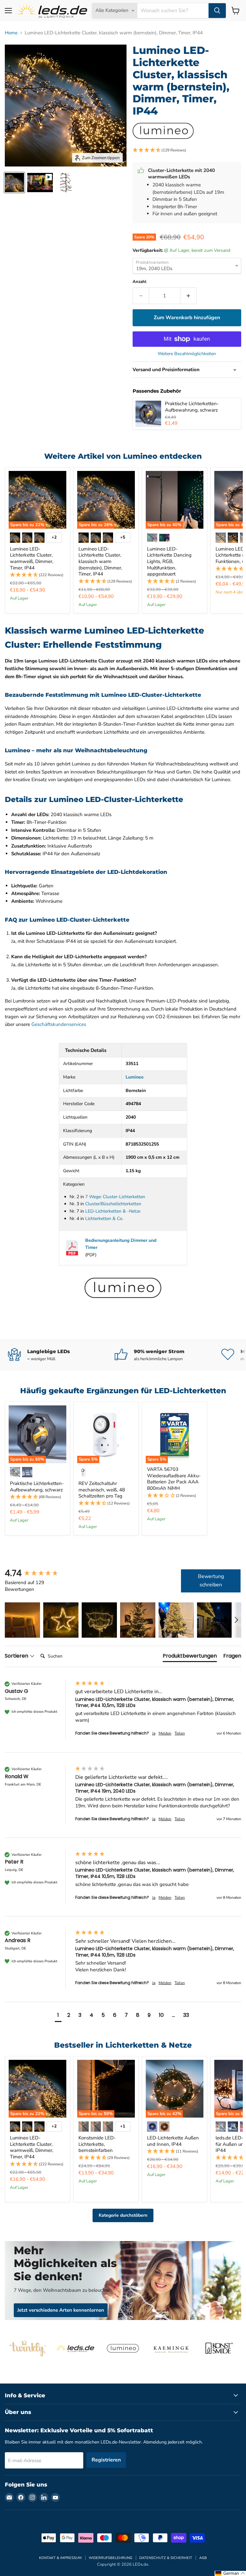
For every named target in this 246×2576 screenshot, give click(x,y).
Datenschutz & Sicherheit (166, 2558)
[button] (187, 150)
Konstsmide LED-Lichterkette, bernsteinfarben (97, 2144)
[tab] (190, 1657)
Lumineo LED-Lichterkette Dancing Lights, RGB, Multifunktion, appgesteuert (169, 562)
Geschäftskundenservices (59, 1024)
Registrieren (106, 2460)
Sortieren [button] (17, 1656)
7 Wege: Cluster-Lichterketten (115, 1197)
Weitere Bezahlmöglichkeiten (187, 354)
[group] (38, 1573)
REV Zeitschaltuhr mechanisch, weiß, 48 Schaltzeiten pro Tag (102, 1490)
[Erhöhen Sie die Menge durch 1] (189, 296)
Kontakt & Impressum (60, 2558)
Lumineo (135, 1077)
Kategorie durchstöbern (123, 2215)
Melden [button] (165, 1733)
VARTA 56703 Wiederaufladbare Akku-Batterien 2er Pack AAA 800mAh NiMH (174, 1479)
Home (11, 33)
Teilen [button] (180, 1733)
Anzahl (139, 282)
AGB (203, 2558)
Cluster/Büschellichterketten (113, 1204)
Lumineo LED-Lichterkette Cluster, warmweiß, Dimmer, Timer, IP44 (32, 558)
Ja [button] (154, 1733)
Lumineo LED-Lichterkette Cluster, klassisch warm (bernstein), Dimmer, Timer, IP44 (100, 562)
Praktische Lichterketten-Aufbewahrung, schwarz (192, 407)
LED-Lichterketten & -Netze (113, 1211)
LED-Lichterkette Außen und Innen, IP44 (173, 2141)
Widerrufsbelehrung (111, 2558)
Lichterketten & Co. (104, 1219)
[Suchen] (217, 11)
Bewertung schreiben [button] (211, 1581)
